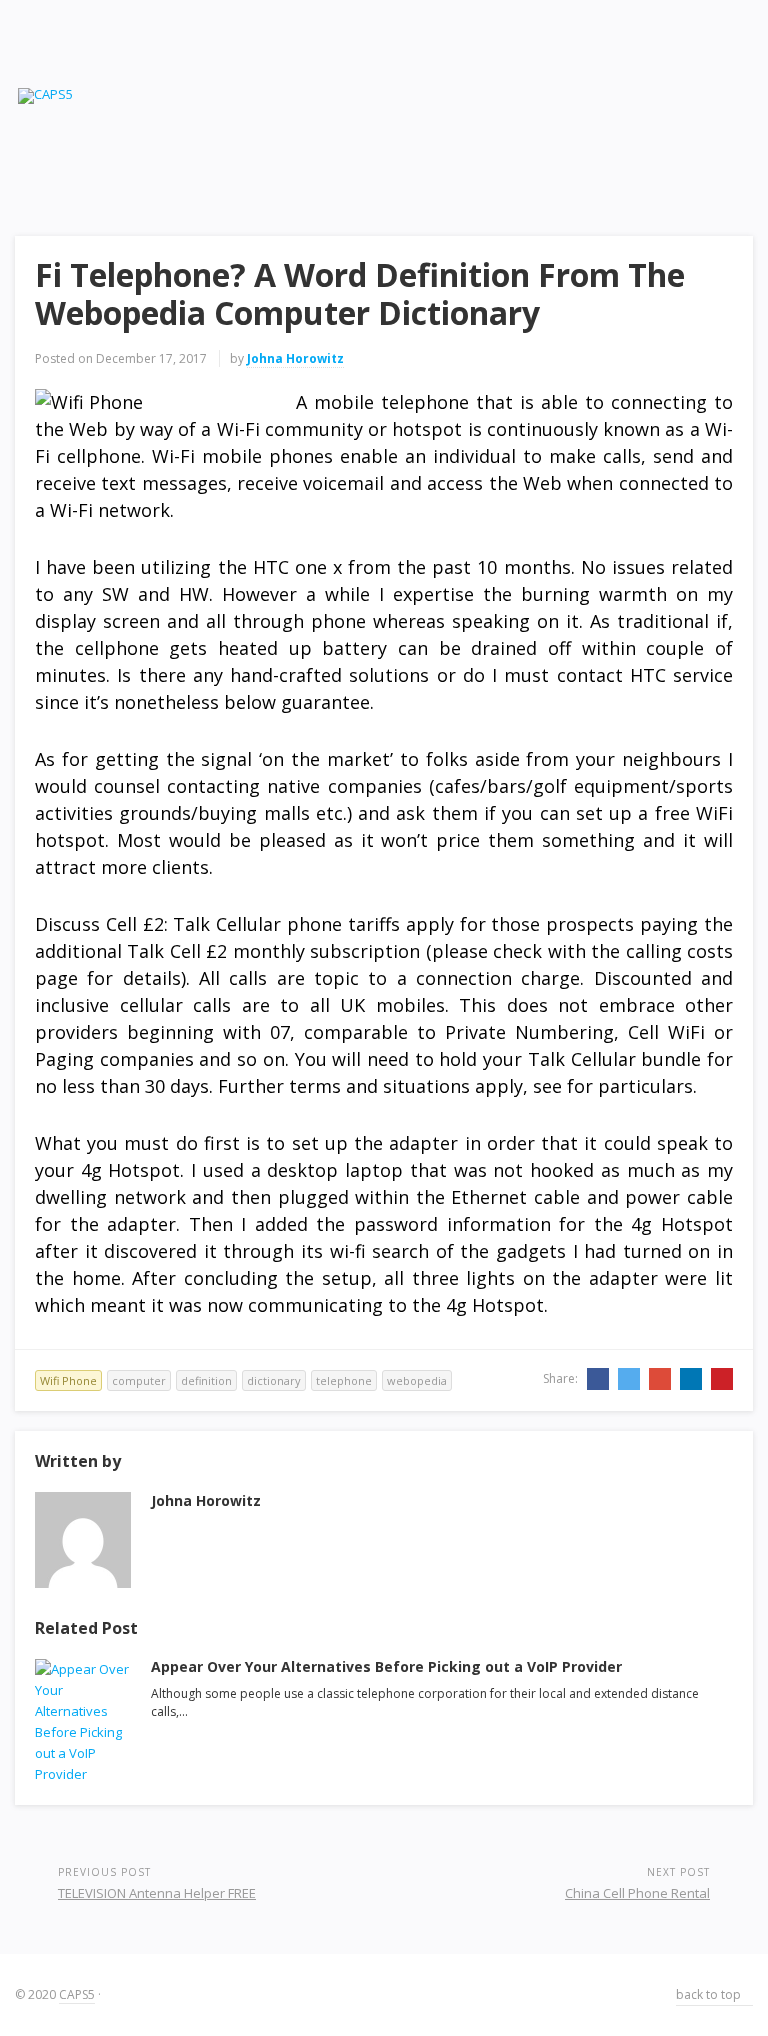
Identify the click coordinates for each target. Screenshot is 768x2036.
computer (139, 1380)
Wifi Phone (68, 1380)
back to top (710, 1994)
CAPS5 (77, 1994)
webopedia (417, 1380)
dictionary (274, 1380)
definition (206, 1380)
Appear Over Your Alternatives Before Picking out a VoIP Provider (386, 1666)
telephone (344, 1380)
